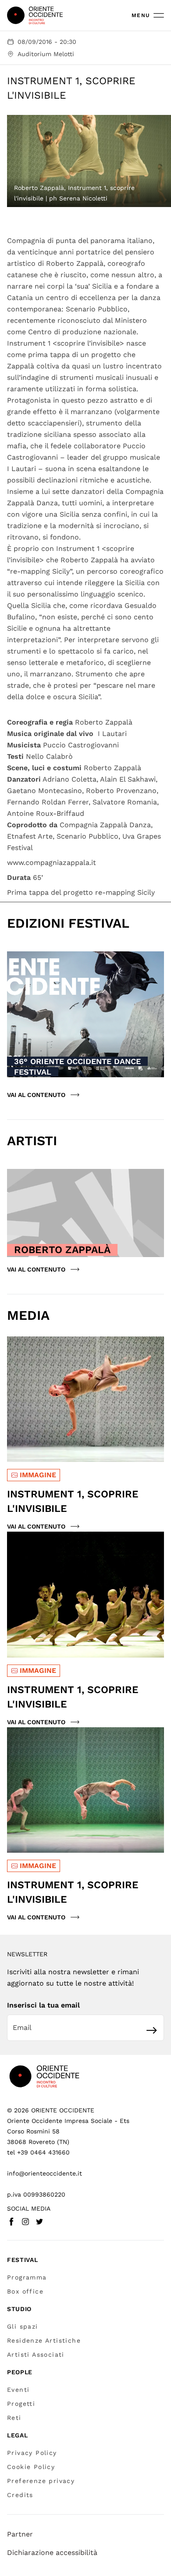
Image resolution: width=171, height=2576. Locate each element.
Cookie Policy (31, 2467)
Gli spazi (23, 2326)
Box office (25, 2291)
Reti (14, 2418)
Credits (20, 2495)
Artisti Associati (36, 2354)
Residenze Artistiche (44, 2340)
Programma (27, 2277)
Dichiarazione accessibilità (52, 2553)
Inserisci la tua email (43, 2005)
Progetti (21, 2404)
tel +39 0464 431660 (38, 2152)
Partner (20, 2534)
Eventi (18, 2390)
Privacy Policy (32, 2453)
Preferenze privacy (41, 2481)
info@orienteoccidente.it (45, 2173)
